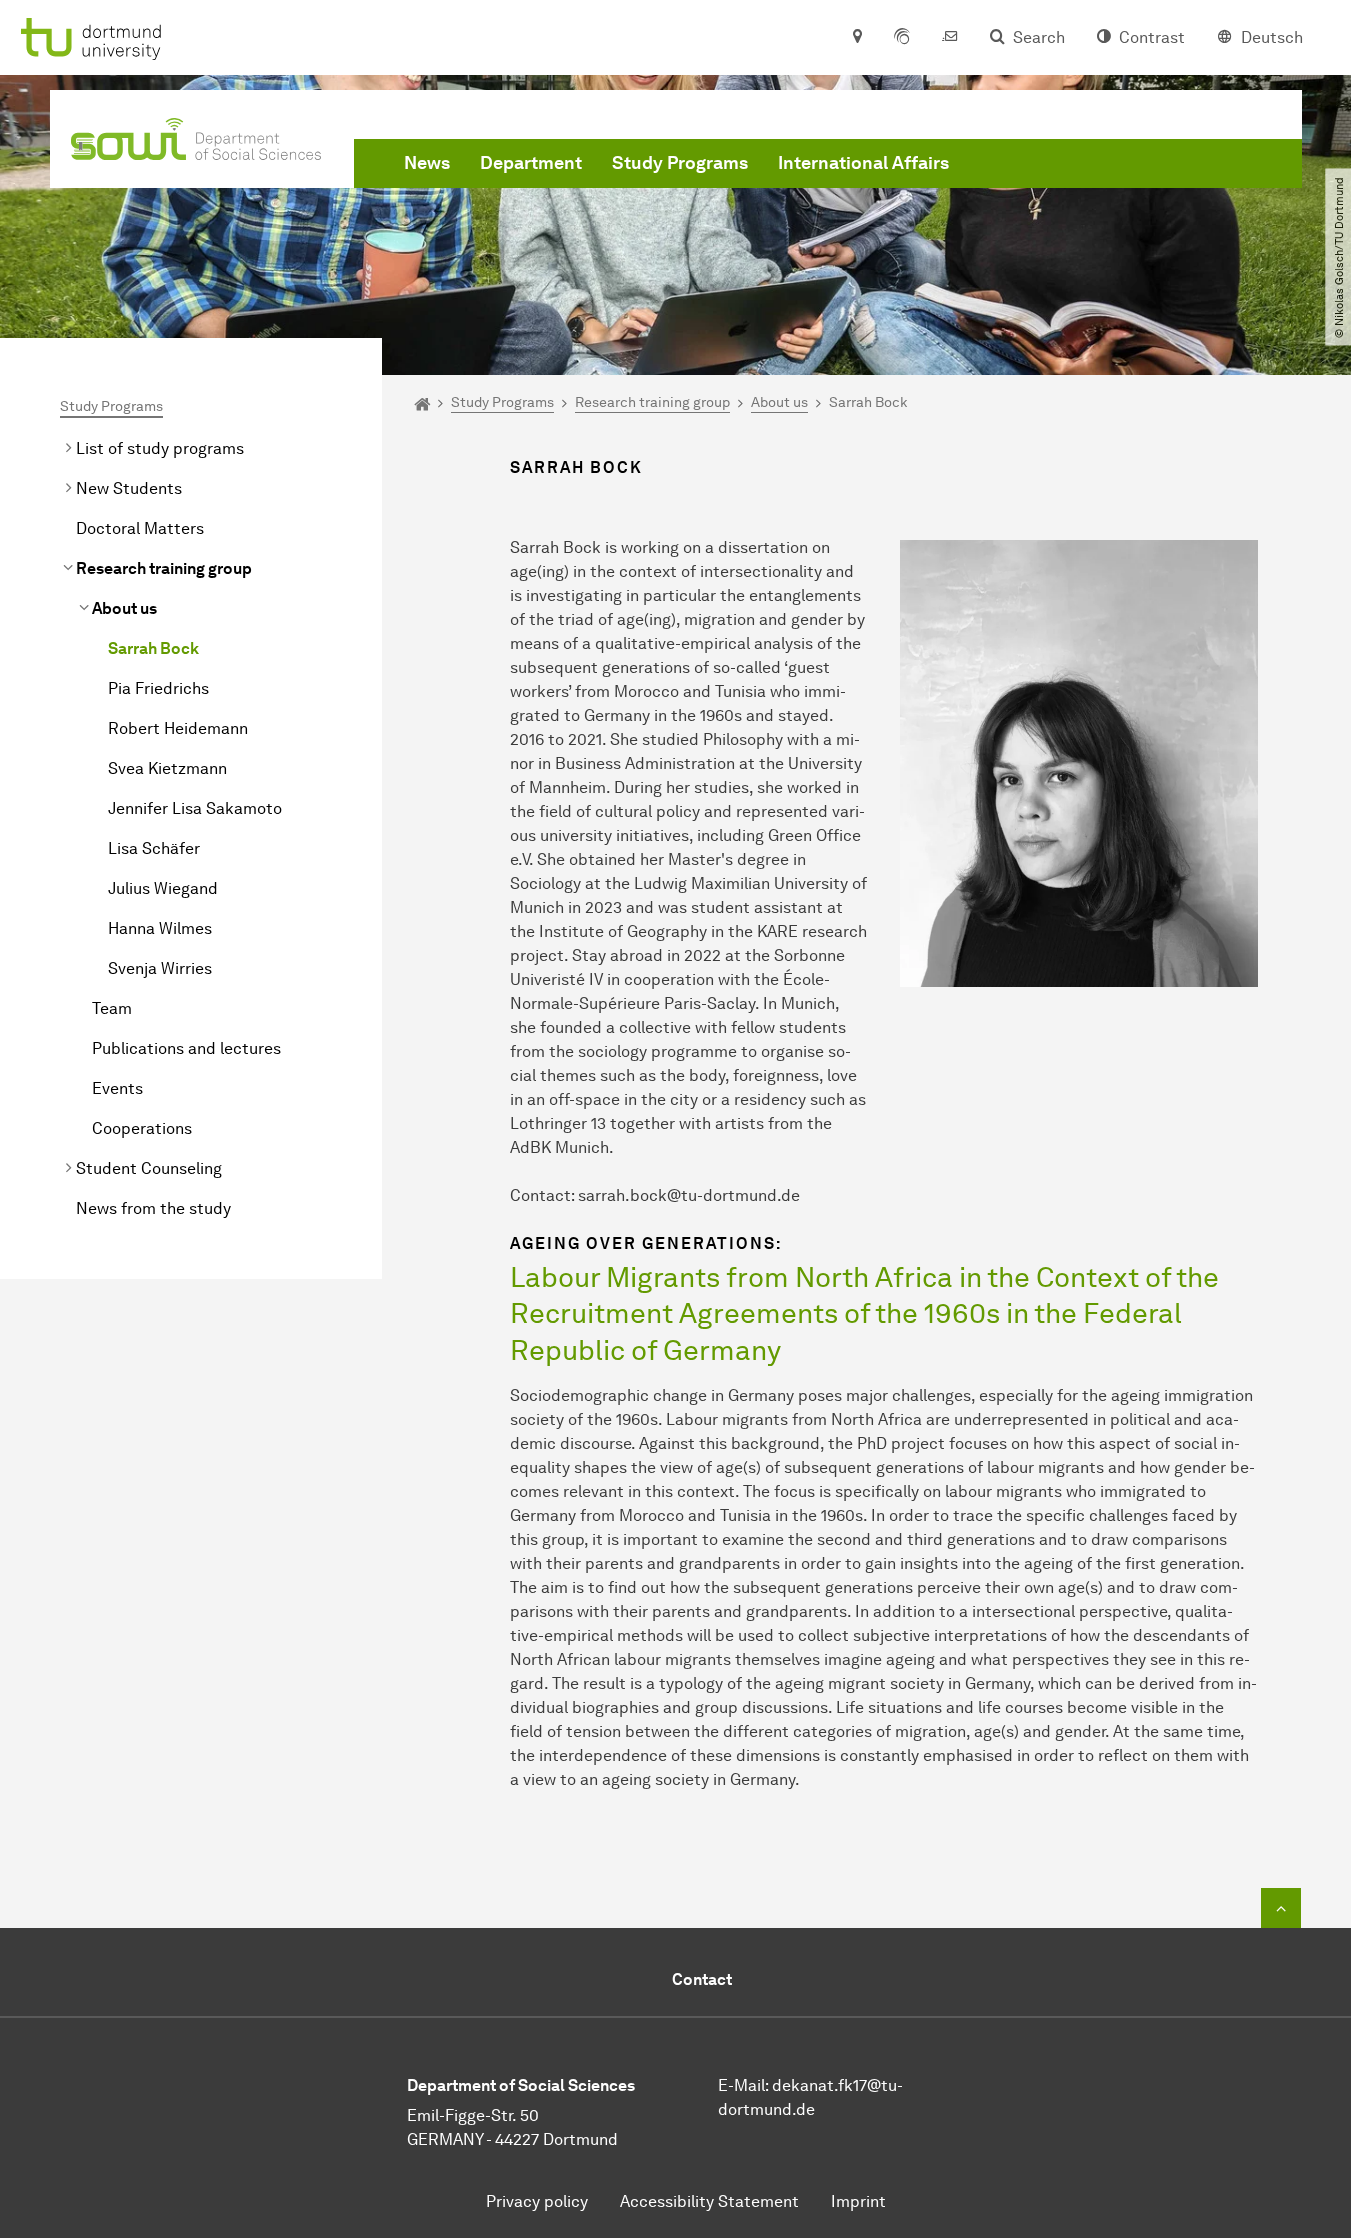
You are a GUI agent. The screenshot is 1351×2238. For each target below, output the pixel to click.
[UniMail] (950, 38)
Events (117, 1088)
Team (112, 1008)
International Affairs (863, 163)
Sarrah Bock (153, 648)
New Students (129, 488)
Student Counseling (149, 1168)
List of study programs (160, 448)
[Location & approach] (856, 38)
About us (124, 608)
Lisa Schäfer (154, 848)
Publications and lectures (186, 1048)
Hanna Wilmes (160, 928)
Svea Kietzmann (167, 768)
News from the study (153, 1208)
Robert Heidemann (178, 728)
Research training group (164, 568)
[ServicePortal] (902, 38)
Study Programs (680, 163)
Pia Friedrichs (158, 688)
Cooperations (142, 1128)
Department (531, 163)
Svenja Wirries (160, 968)
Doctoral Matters (140, 528)
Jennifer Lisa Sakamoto (195, 808)
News (427, 163)
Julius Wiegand (163, 888)
